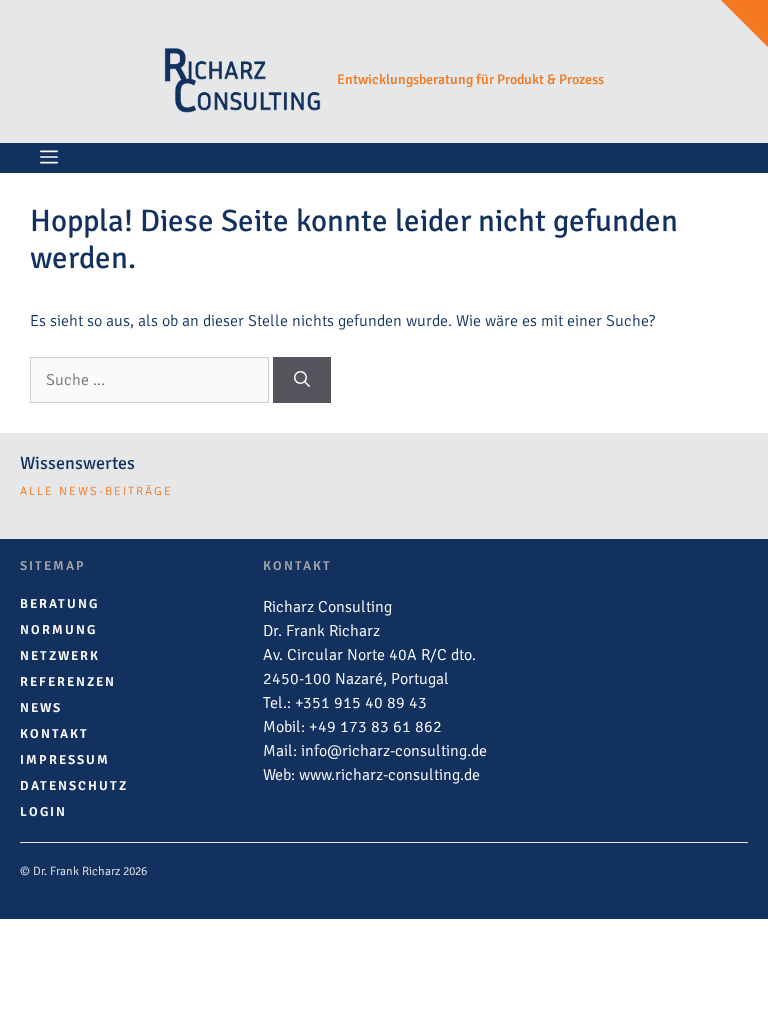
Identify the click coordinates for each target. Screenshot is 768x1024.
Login (43, 812)
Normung (58, 630)
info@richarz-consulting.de (394, 751)
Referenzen (68, 682)
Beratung (59, 604)
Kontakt (54, 734)
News (41, 708)
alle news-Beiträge (96, 491)
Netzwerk (60, 656)
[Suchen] (302, 380)
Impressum (65, 760)
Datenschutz (74, 786)
